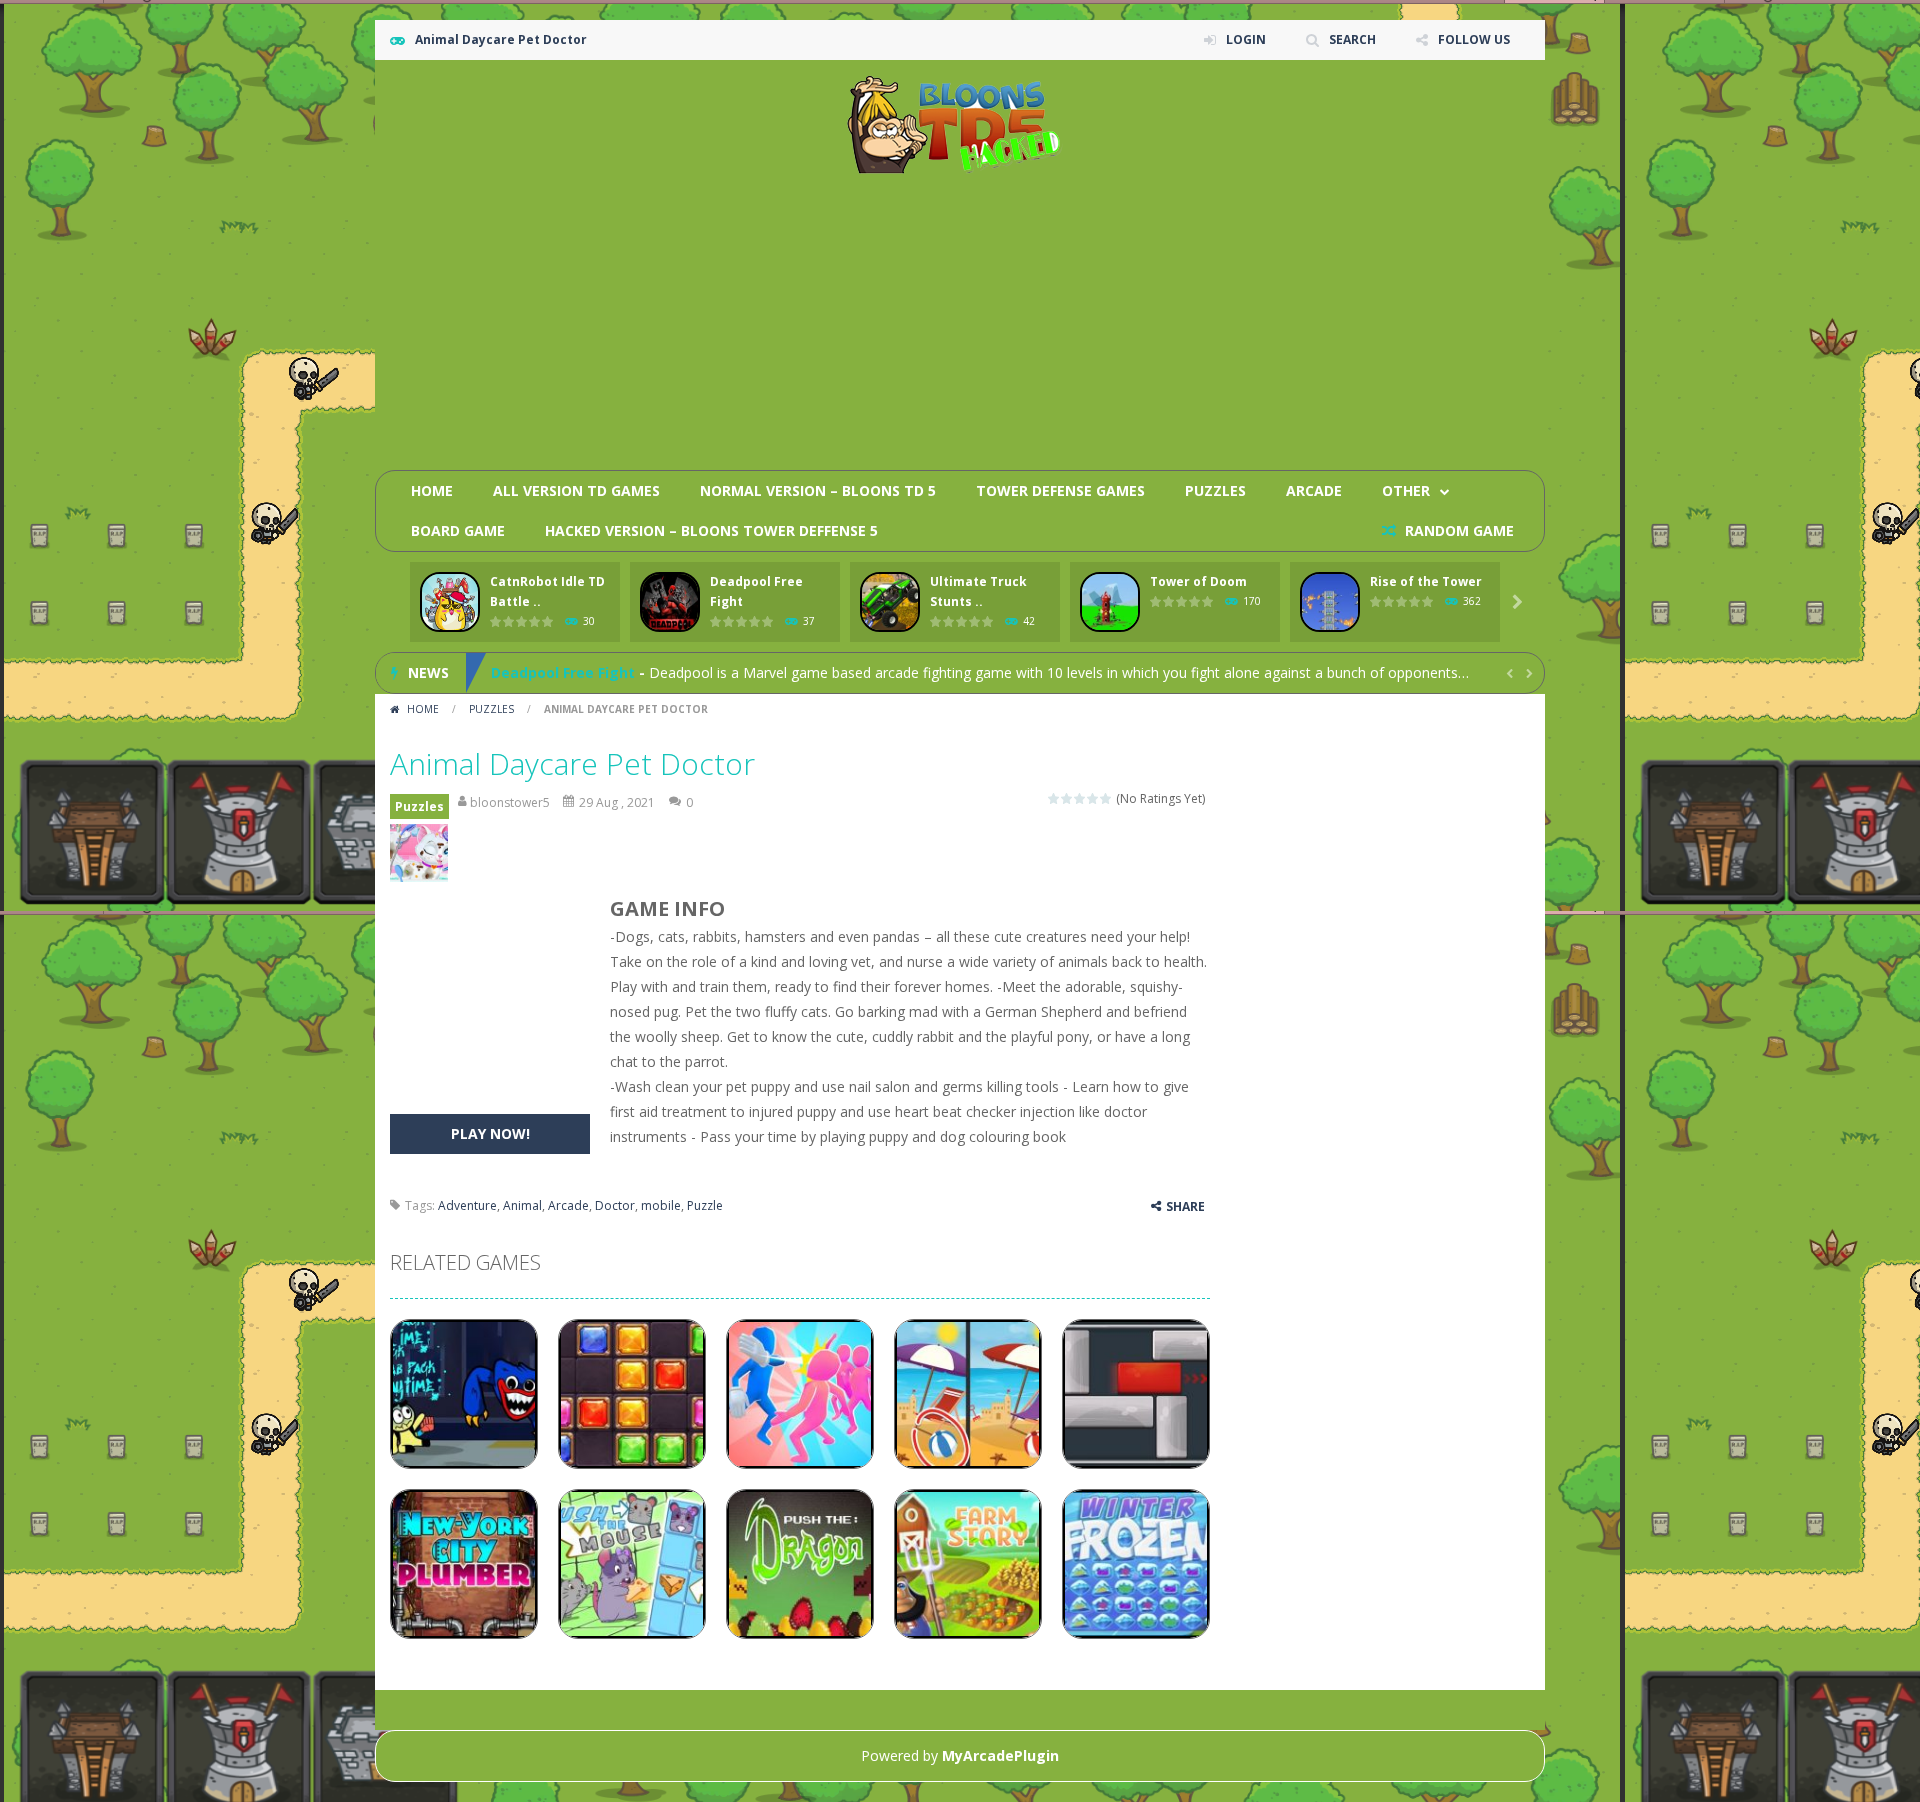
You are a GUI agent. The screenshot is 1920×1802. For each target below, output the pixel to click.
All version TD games (576, 490)
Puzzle (705, 1205)
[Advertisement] (1166, 315)
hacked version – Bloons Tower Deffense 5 (711, 530)
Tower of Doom (1198, 581)
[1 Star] (1054, 798)
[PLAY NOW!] (450, 602)
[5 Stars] (1106, 798)
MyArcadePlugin (1000, 1755)
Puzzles (1215, 490)
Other (1406, 490)
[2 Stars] (1067, 798)
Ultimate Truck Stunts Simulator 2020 (627, 683)
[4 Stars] (1093, 798)
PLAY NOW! (490, 1133)
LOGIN (1246, 39)
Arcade (1314, 490)
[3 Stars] (1080, 798)
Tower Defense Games (1060, 490)
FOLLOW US (1474, 39)
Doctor (615, 1205)
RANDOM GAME (1457, 530)
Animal (522, 1205)
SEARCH (1352, 39)
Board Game (458, 530)
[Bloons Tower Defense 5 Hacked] (960, 123)
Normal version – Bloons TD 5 (818, 490)
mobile (661, 1205)
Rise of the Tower (1426, 581)
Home (432, 490)
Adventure (467, 1205)
